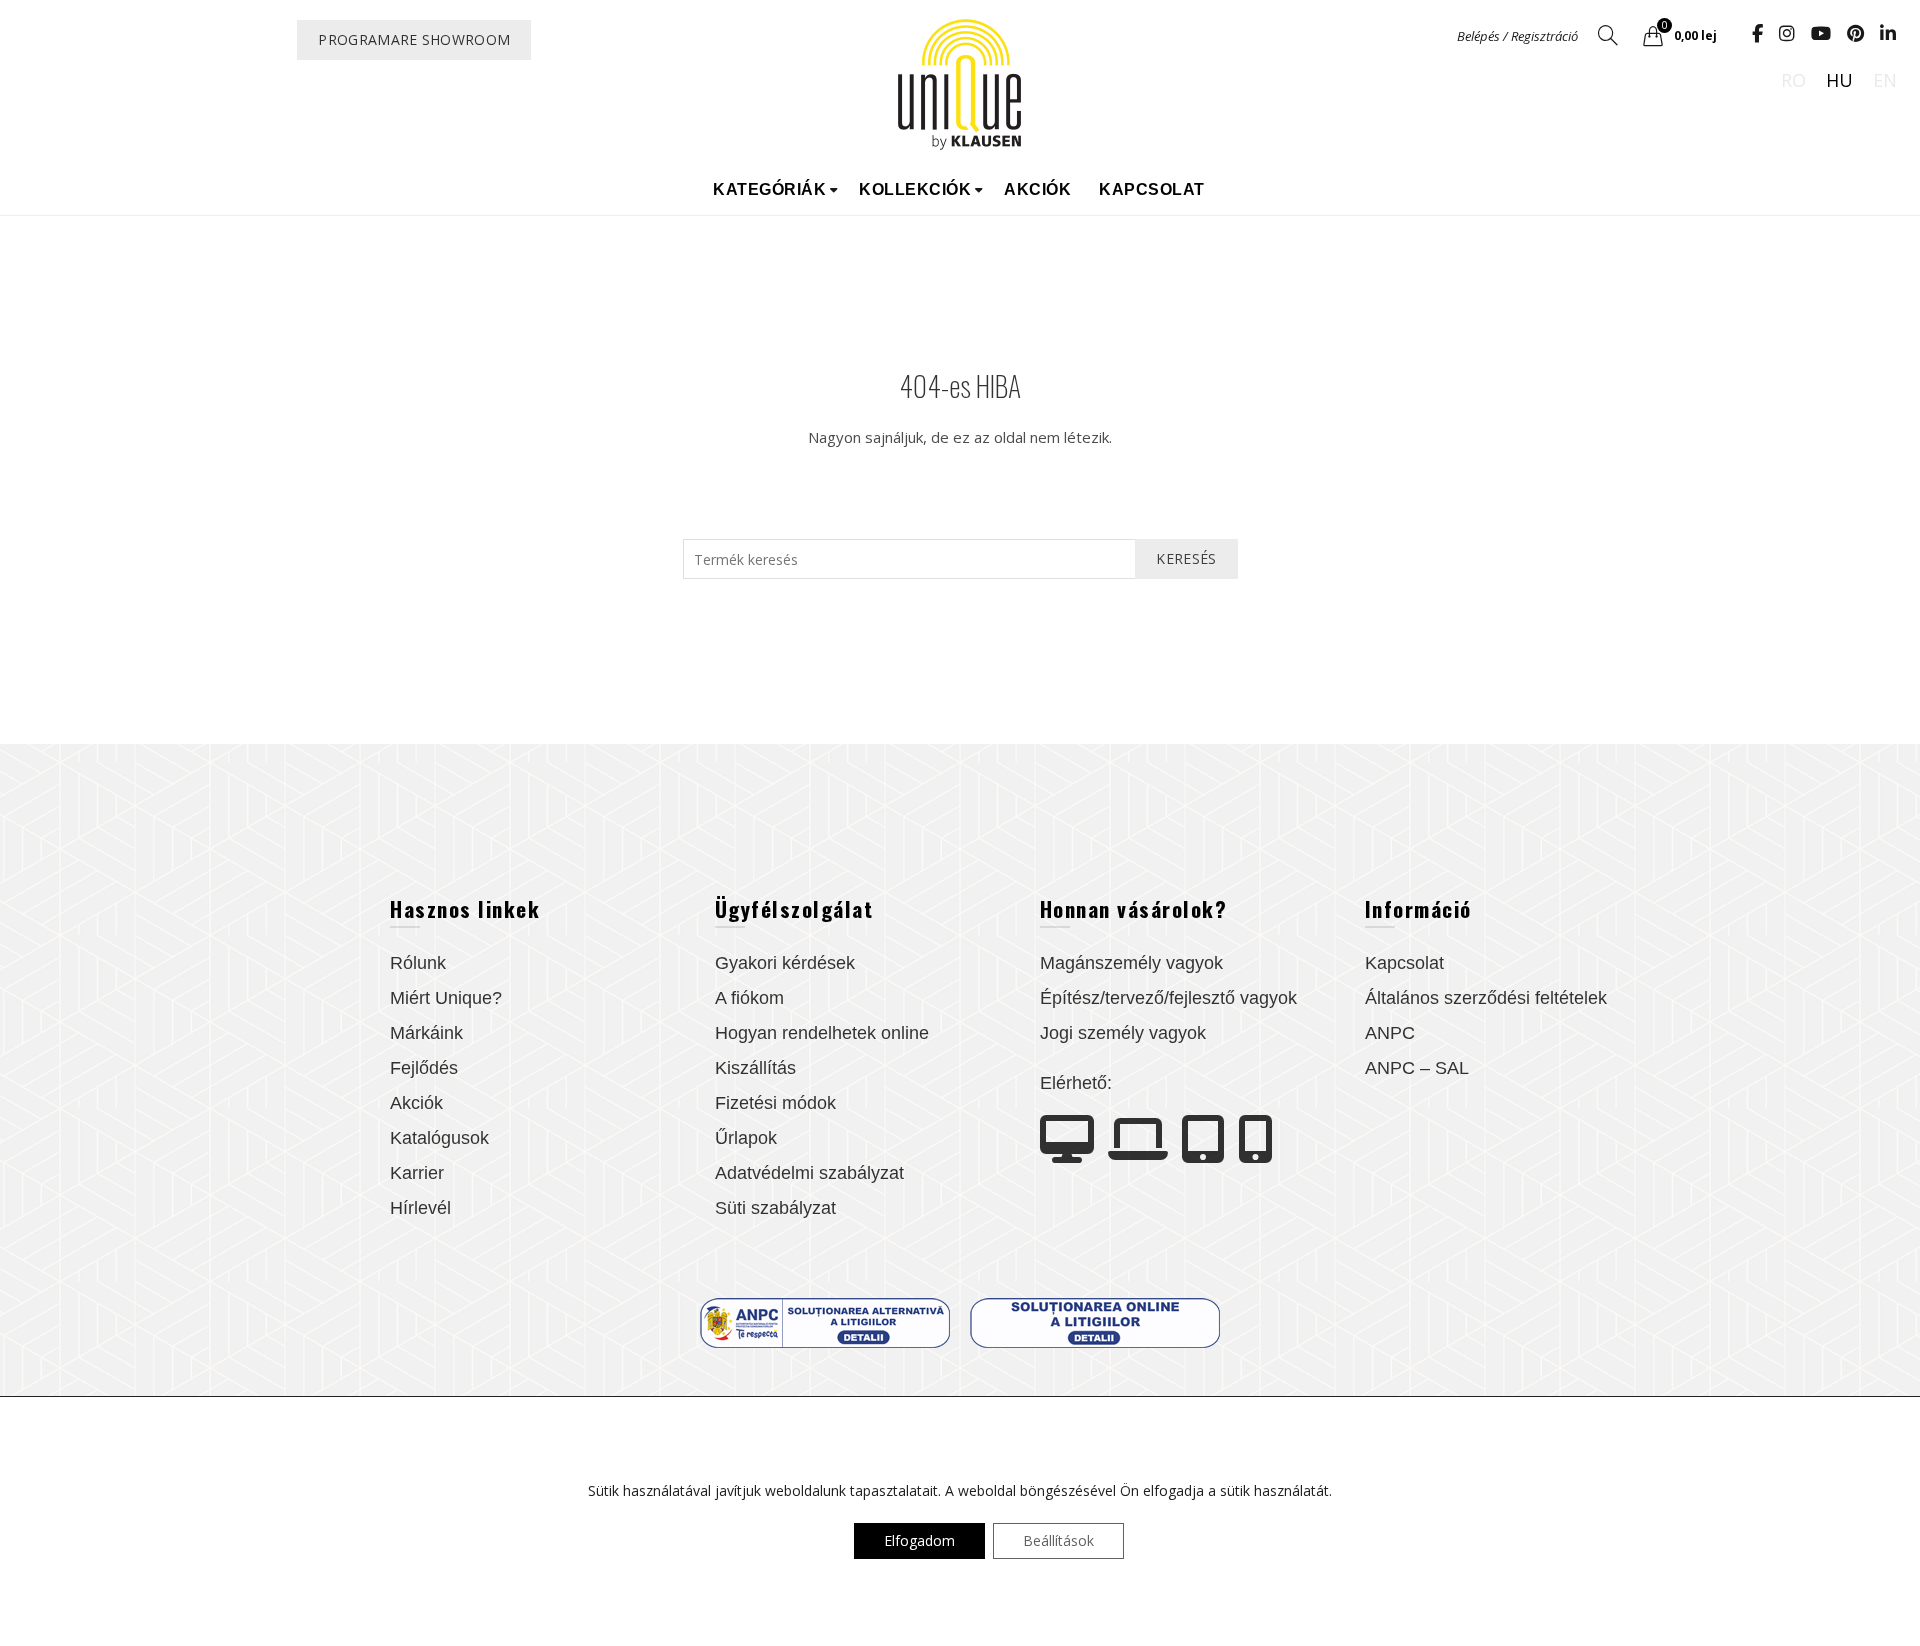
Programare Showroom (414, 39)
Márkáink (426, 1033)
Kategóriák (769, 189)
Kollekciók (915, 189)
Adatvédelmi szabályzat (809, 1173)
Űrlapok (746, 1138)
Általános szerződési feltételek (1486, 998)
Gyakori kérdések (785, 963)
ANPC (1390, 1033)
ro (1793, 80)
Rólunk (418, 963)
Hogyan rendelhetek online (822, 1033)
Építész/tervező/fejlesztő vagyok (1168, 998)
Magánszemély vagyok (1131, 963)
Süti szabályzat (775, 1208)
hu (1839, 80)
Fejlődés (424, 1068)
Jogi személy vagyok (1123, 1033)
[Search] (1608, 35)
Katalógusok (439, 1138)
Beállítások (1058, 1540)
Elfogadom (919, 1540)
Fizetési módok (775, 1103)
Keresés (1186, 558)
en (1885, 80)
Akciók (1037, 189)
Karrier (417, 1173)
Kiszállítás (755, 1068)
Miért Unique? (446, 998)
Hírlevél (420, 1208)
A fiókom (749, 998)
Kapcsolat (1152, 189)
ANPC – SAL (1417, 1068)
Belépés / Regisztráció (1517, 36)
